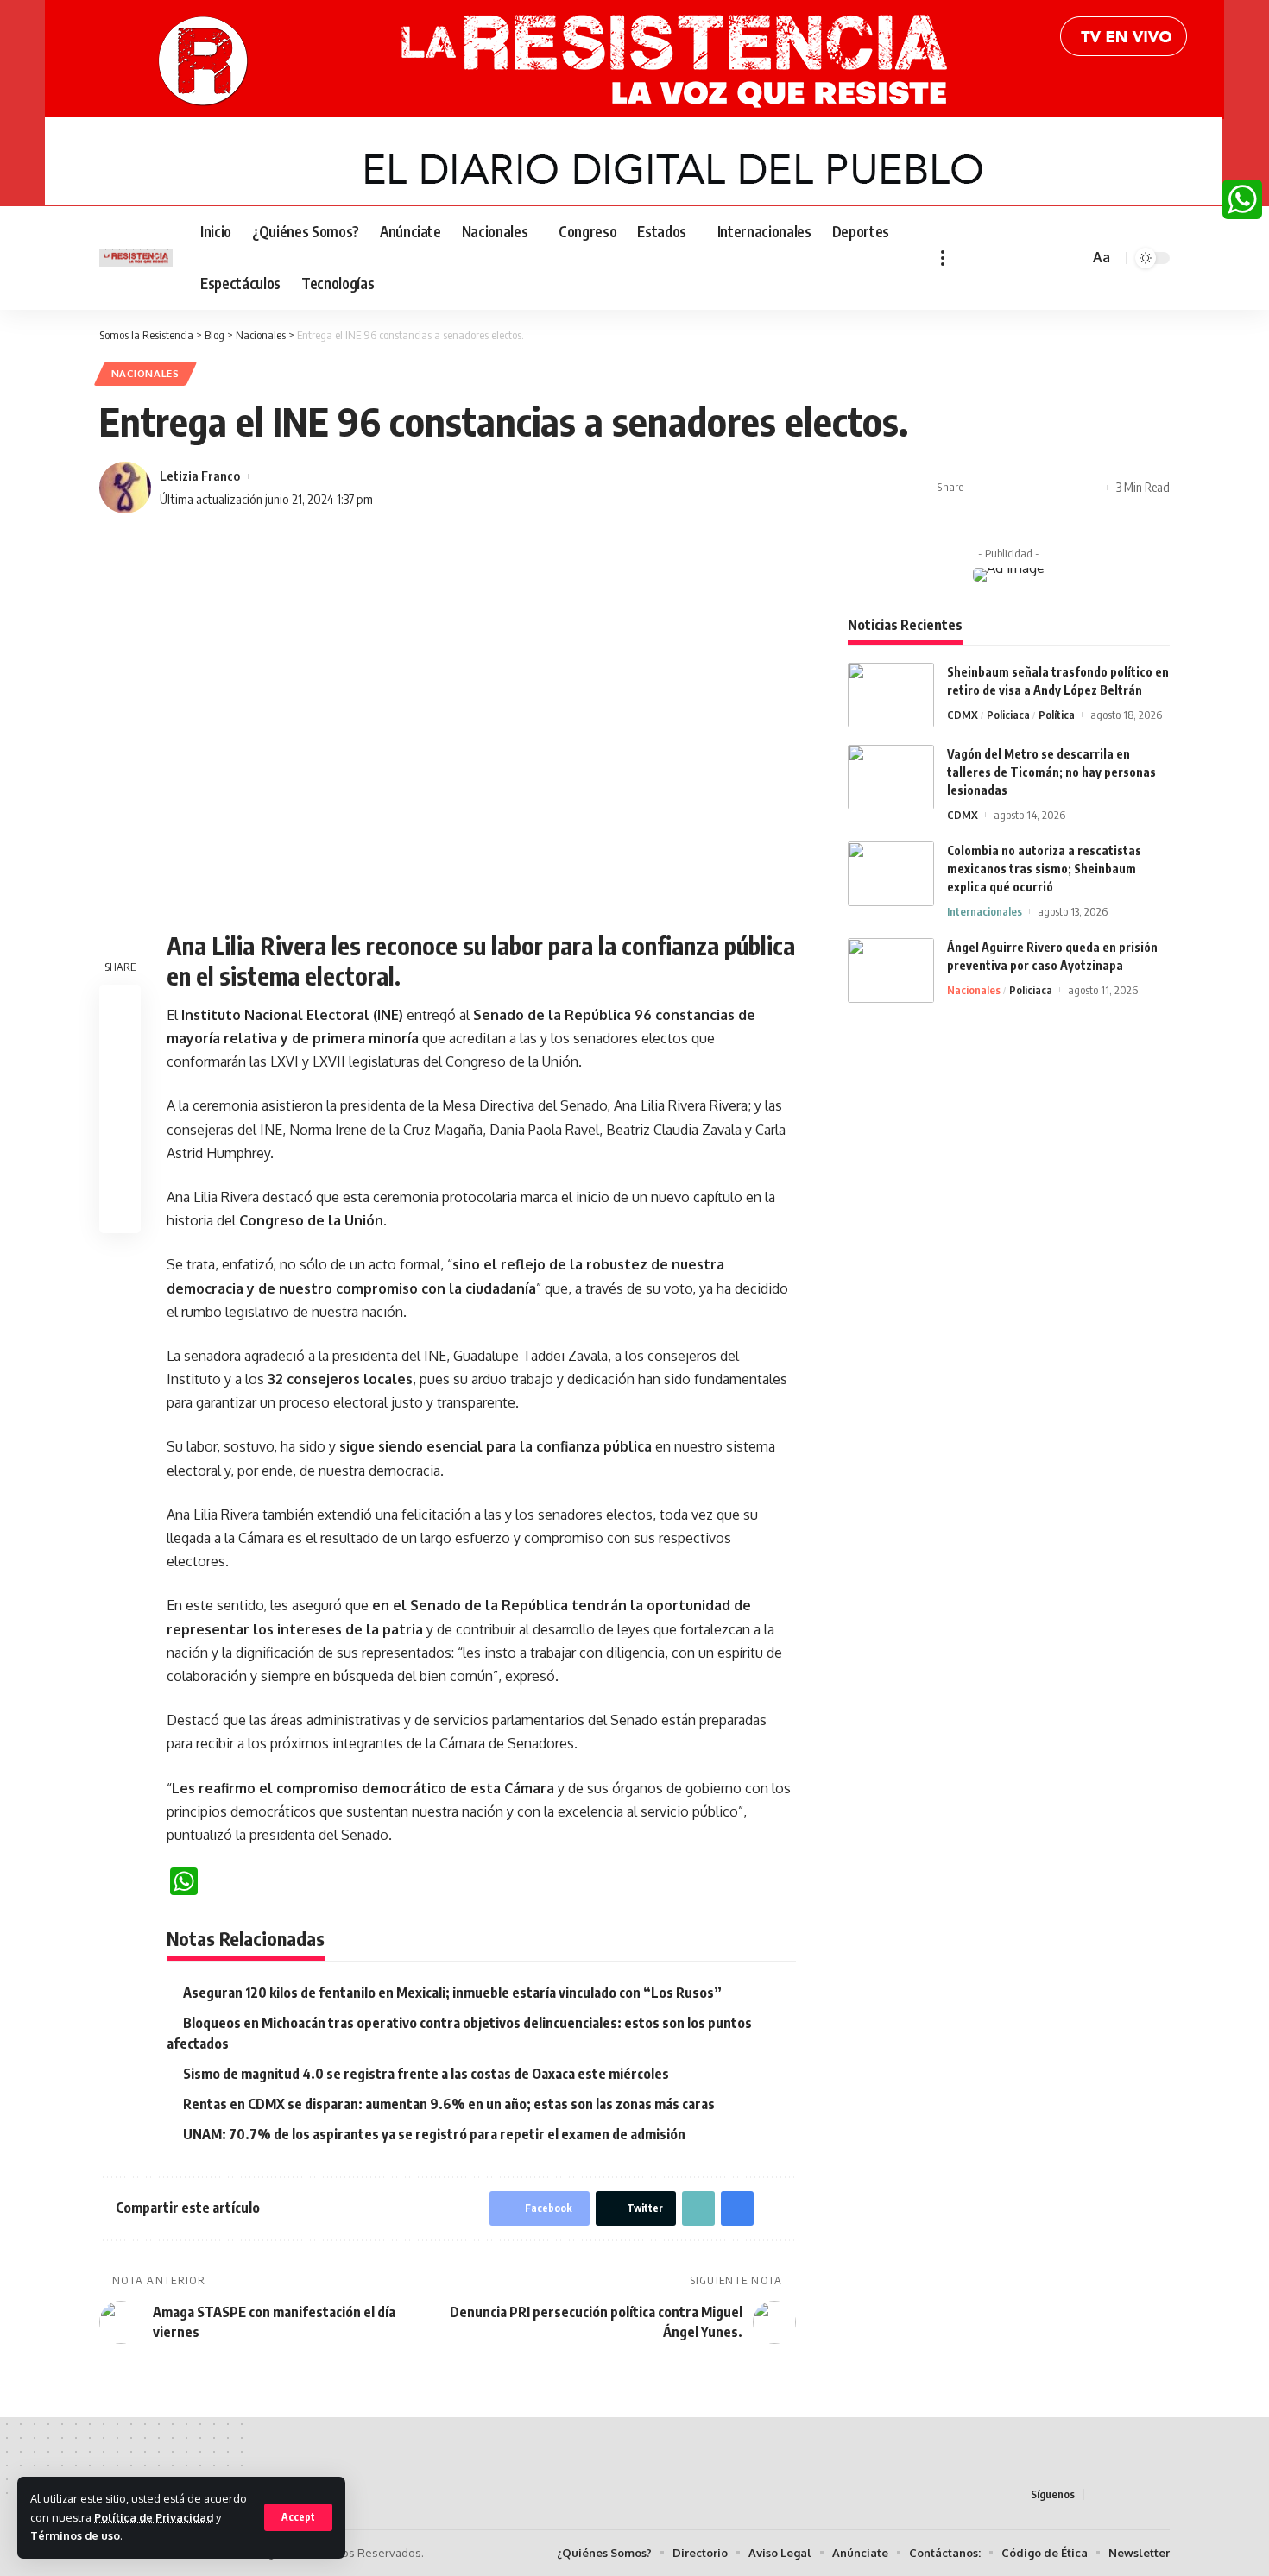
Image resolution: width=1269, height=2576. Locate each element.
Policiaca (1008, 715)
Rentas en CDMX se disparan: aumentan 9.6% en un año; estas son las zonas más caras (449, 2104)
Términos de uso (75, 2535)
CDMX (963, 715)
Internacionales (985, 911)
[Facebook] (969, 258)
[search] (1073, 258)
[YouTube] (1007, 258)
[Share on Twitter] (1009, 488)
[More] (1089, 488)
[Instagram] (1026, 258)
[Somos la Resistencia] (136, 258)
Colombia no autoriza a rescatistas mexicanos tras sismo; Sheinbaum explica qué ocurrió (1044, 869)
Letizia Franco (200, 476)
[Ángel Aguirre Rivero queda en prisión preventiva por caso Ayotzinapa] (891, 970)
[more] (943, 258)
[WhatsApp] (1242, 199)
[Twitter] (988, 258)
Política (1057, 715)
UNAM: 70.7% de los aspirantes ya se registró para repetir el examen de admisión (434, 2134)
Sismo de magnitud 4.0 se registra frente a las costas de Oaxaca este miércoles (426, 2074)
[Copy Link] (1036, 488)
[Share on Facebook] (982, 488)
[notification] (1051, 258)
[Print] (1063, 488)
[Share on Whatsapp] (120, 1088)
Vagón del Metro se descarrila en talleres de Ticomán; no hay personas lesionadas (1051, 772)
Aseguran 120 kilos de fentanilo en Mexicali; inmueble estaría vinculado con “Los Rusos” (452, 1993)
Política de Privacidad (154, 2517)
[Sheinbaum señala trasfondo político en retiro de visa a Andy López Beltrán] (891, 695)
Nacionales (145, 373)
